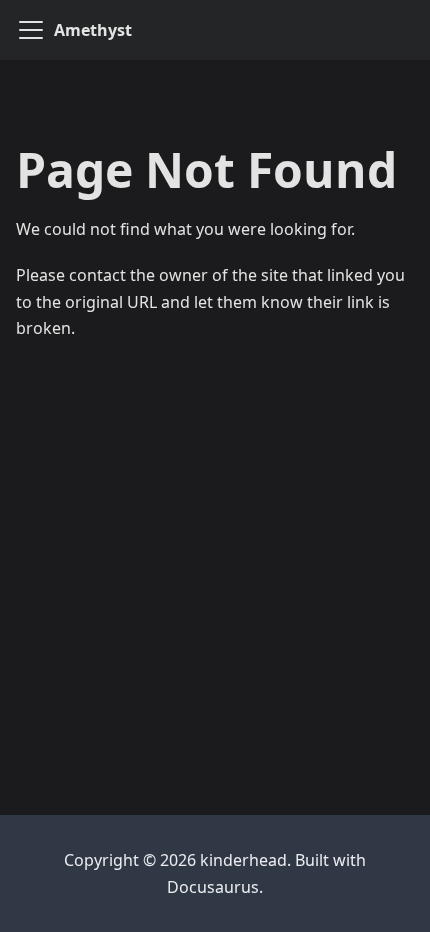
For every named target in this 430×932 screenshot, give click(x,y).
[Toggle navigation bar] (31, 30)
